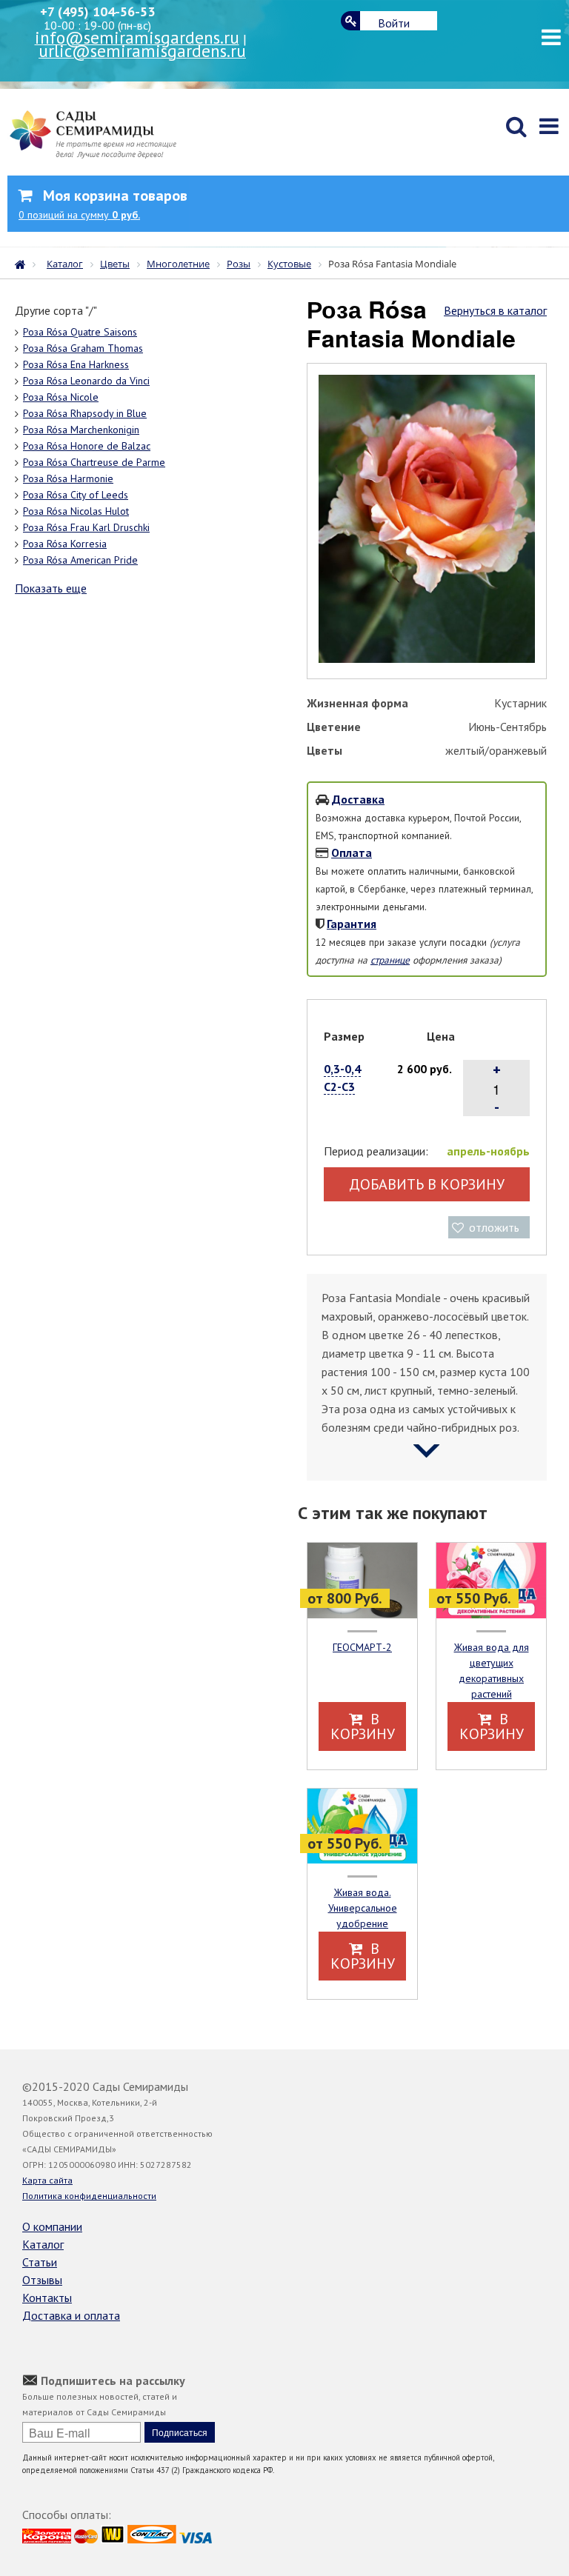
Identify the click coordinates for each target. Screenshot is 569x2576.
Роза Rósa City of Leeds (76, 495)
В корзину (363, 1726)
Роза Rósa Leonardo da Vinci (86, 381)
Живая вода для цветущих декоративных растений (492, 1671)
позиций (79, 215)
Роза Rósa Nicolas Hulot (76, 511)
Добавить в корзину (427, 1184)
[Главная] (24, 263)
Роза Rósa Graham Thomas (83, 348)
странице (390, 960)
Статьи (40, 2262)
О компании (52, 2226)
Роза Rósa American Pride (80, 560)
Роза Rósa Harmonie (68, 478)
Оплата (352, 852)
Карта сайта (47, 2180)
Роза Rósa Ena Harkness (76, 364)
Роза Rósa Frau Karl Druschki (86, 527)
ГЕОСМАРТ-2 (362, 1647)
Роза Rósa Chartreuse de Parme (94, 462)
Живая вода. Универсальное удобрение (363, 1908)
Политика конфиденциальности (89, 2196)
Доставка (358, 799)
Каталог (43, 2244)
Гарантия (352, 924)
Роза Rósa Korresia (65, 544)
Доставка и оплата (71, 2315)
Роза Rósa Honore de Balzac (87, 446)
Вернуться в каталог (495, 310)
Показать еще (51, 588)
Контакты (47, 2298)
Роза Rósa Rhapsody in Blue (85, 413)
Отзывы (42, 2280)
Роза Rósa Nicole (61, 397)
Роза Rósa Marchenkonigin (81, 430)
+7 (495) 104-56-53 (97, 11)
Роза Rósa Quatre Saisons (80, 332)
